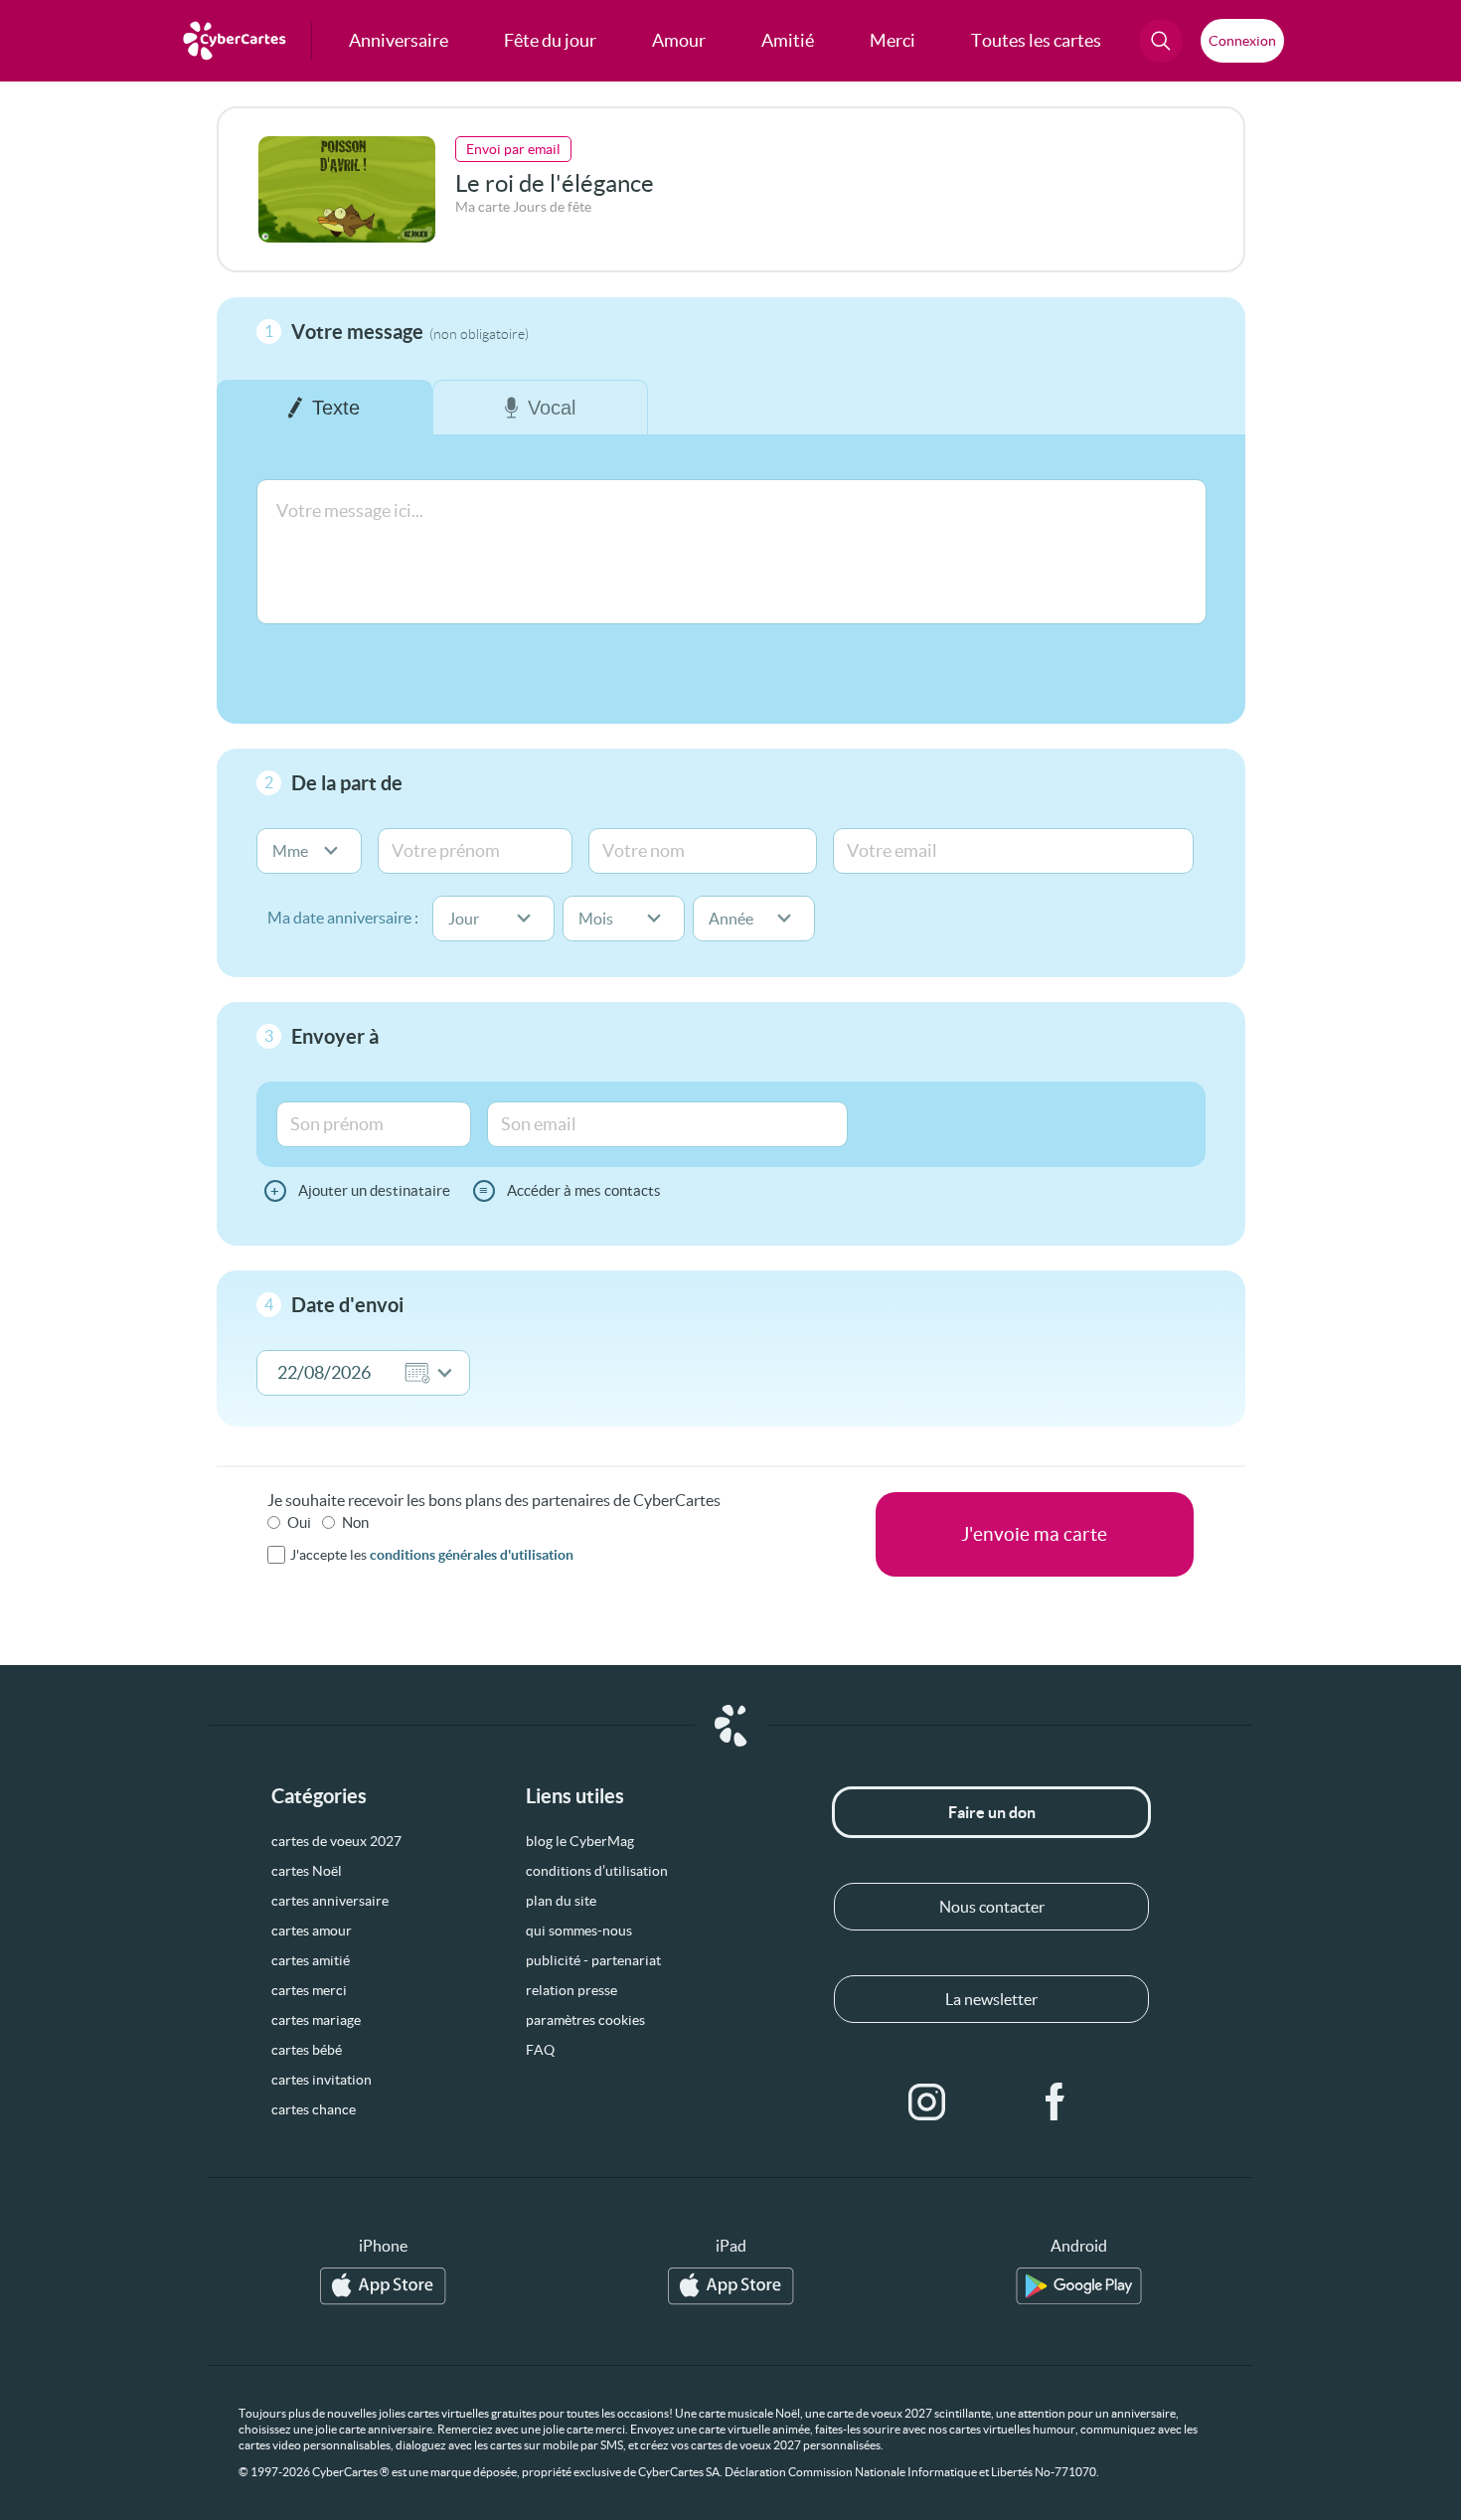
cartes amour (312, 1931)
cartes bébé (307, 2050)
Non (355, 1522)
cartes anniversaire (330, 1901)
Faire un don (992, 1812)
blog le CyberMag (580, 1841)
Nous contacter (992, 1907)
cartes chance (314, 2109)
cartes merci (309, 1990)
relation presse (571, 1990)
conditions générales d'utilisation (472, 1555)
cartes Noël (307, 1871)
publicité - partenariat (593, 1960)
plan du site (561, 1901)
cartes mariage (316, 2020)
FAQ (540, 2050)
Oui (299, 1522)
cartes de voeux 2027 (336, 1841)
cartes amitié (311, 1960)
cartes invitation (322, 2080)
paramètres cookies (585, 2020)
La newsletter (991, 1999)
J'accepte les (432, 1555)
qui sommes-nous (579, 1931)
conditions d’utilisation (597, 1871)
